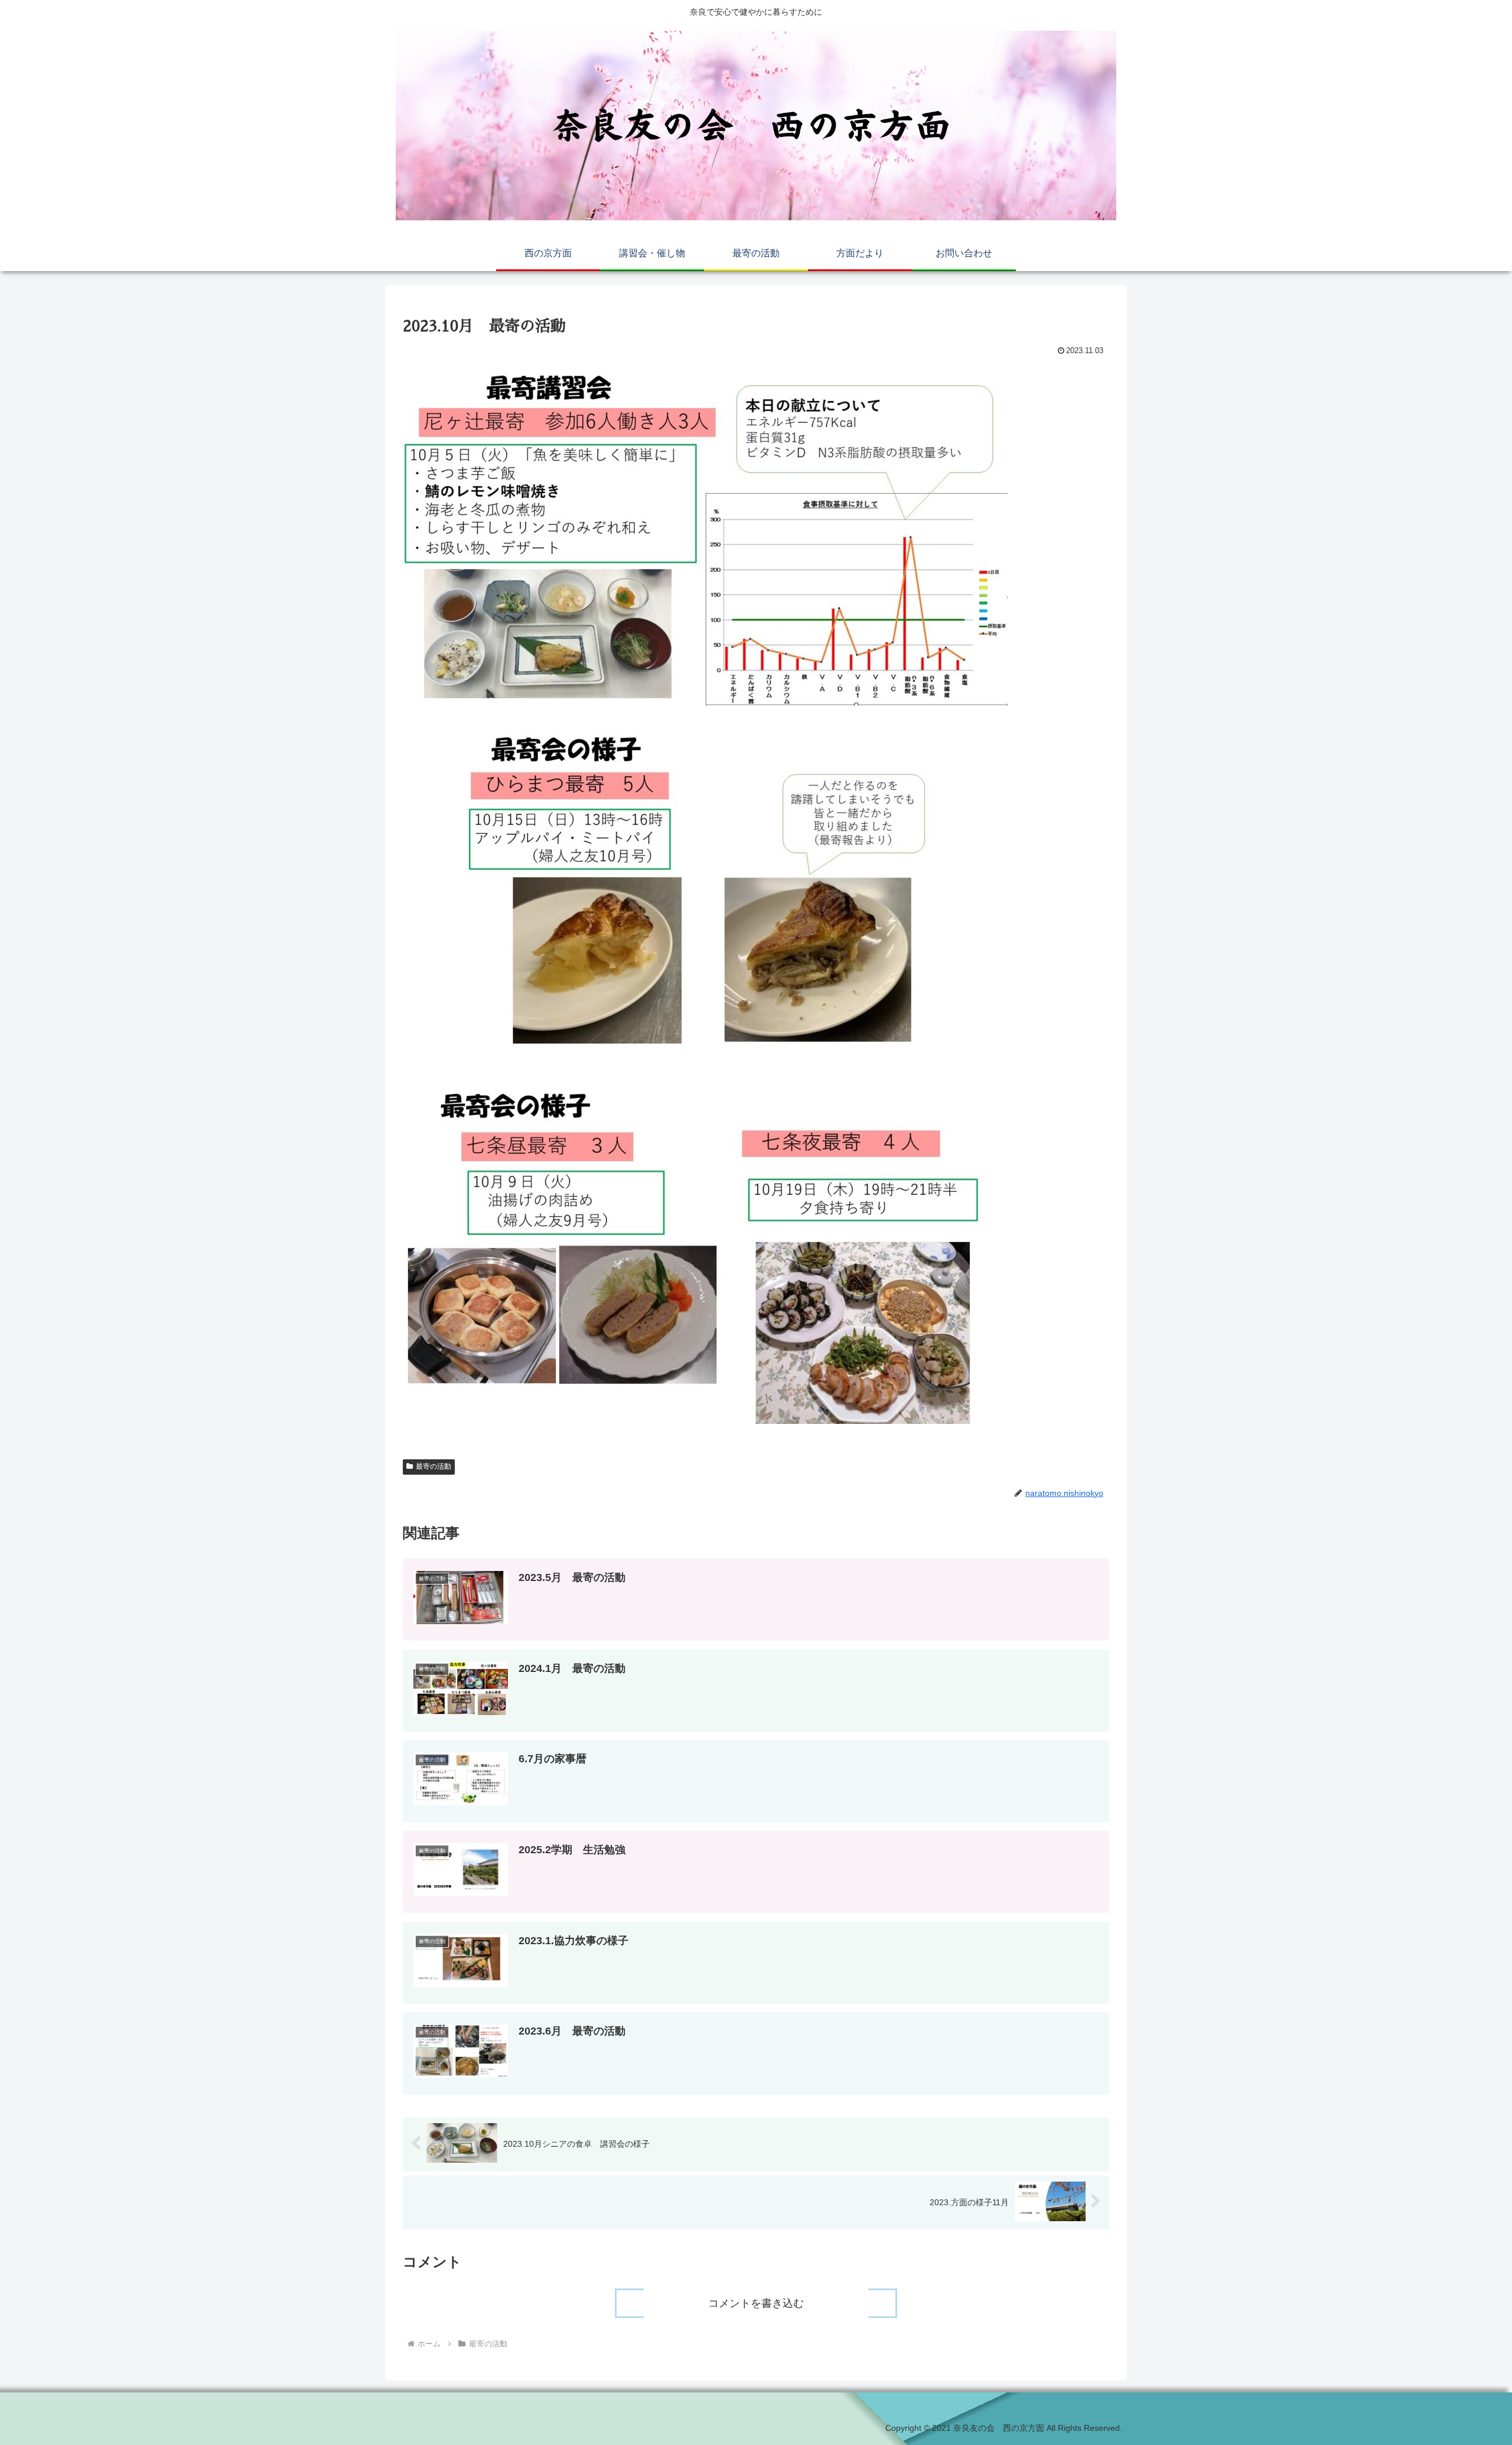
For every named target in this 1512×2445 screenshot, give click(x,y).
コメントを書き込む (756, 2303)
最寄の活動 (434, 1466)
